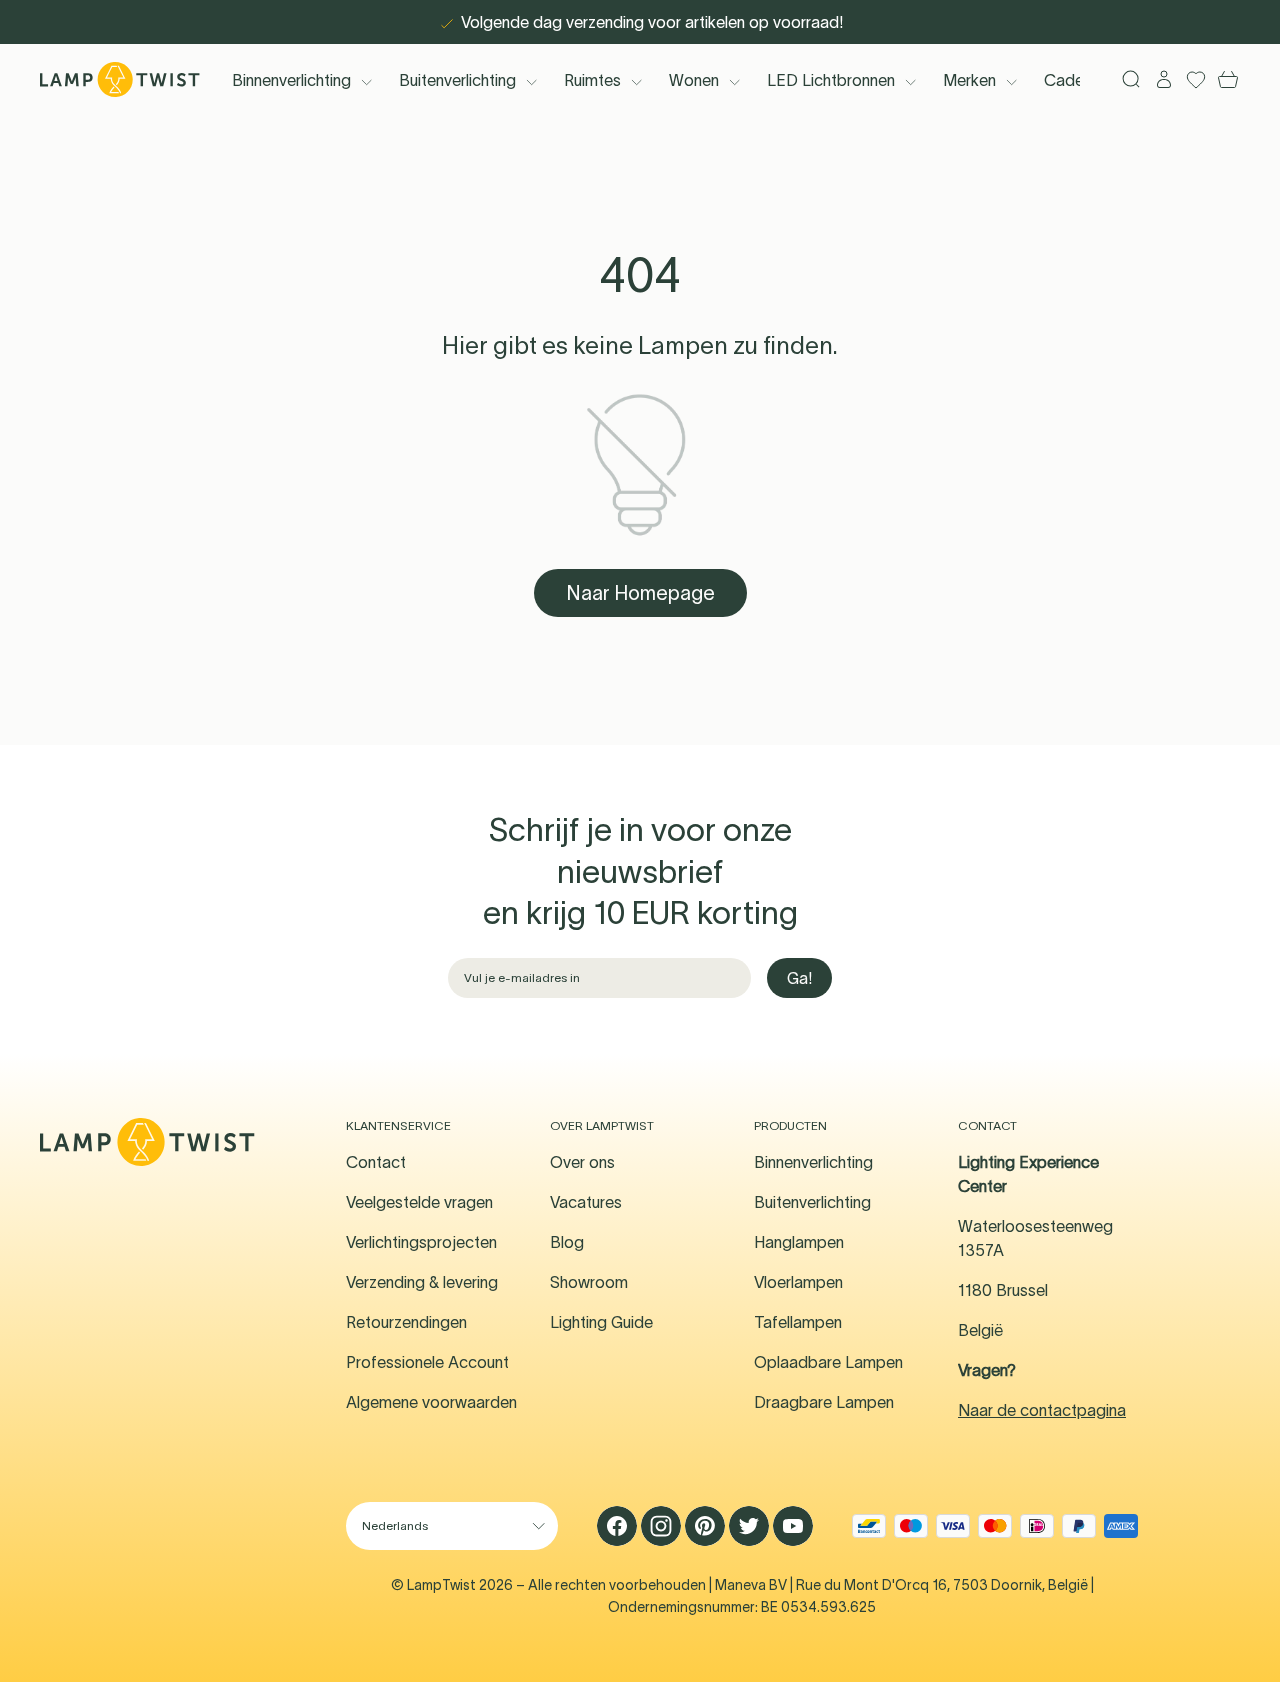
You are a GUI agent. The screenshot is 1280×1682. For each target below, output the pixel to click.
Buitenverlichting (457, 80)
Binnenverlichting (291, 80)
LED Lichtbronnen (831, 80)
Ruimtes (592, 80)
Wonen (694, 80)
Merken (969, 80)
